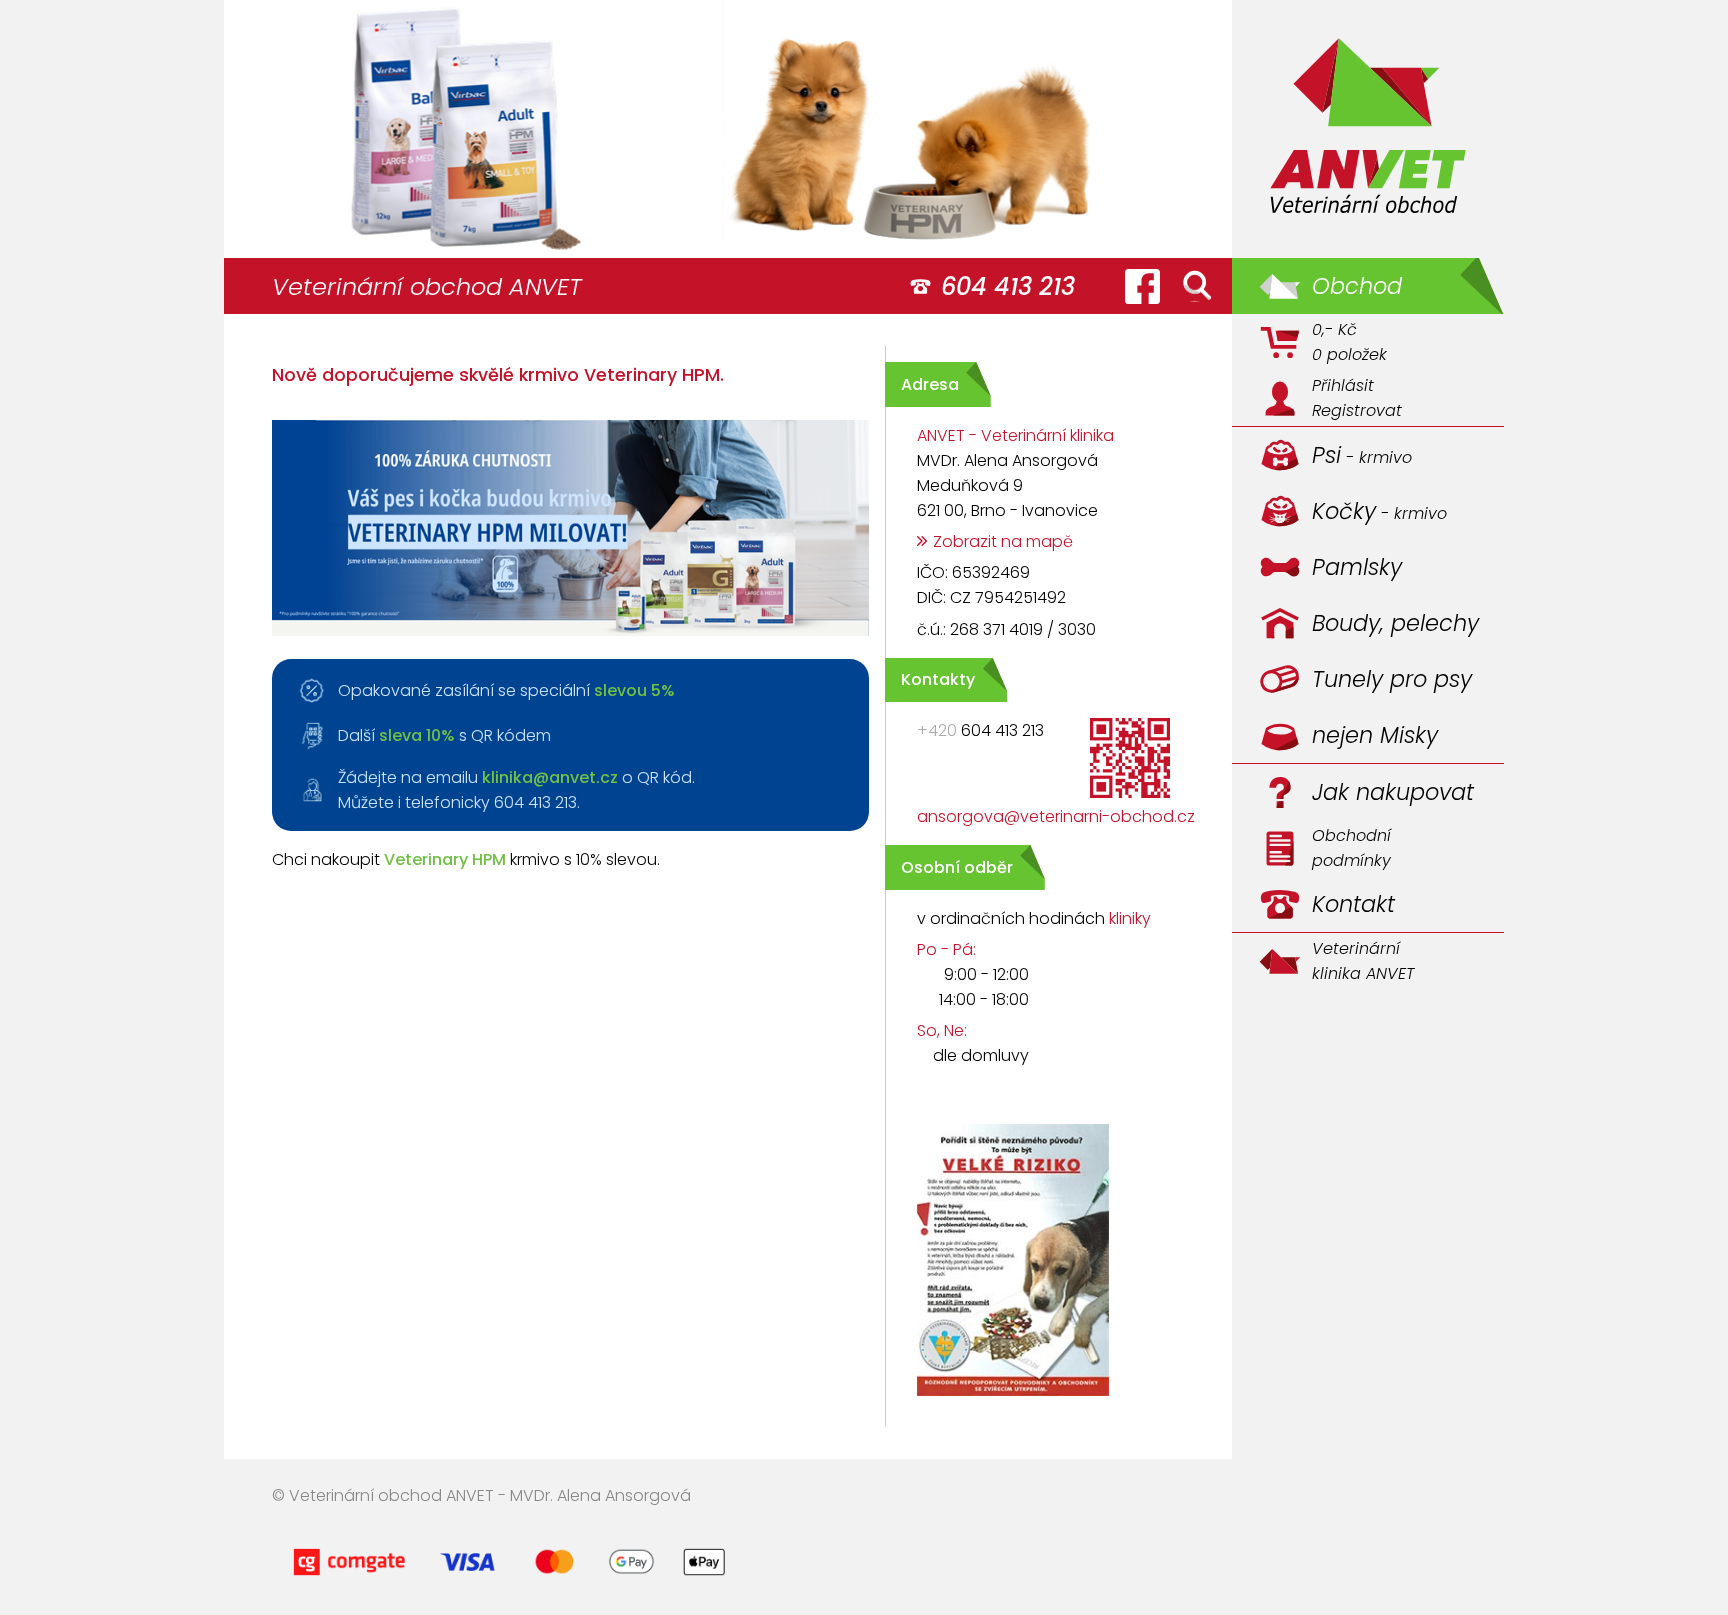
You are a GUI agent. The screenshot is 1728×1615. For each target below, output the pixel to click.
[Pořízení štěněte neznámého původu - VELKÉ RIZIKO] (997, 1398)
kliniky (1130, 918)
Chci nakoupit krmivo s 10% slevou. (466, 859)
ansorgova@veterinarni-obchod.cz (1056, 816)
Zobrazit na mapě (1003, 541)
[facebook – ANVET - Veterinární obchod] (1142, 286)
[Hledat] (1197, 286)
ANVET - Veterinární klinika (1015, 435)
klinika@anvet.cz (550, 777)
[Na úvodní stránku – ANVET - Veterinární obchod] (1368, 129)
